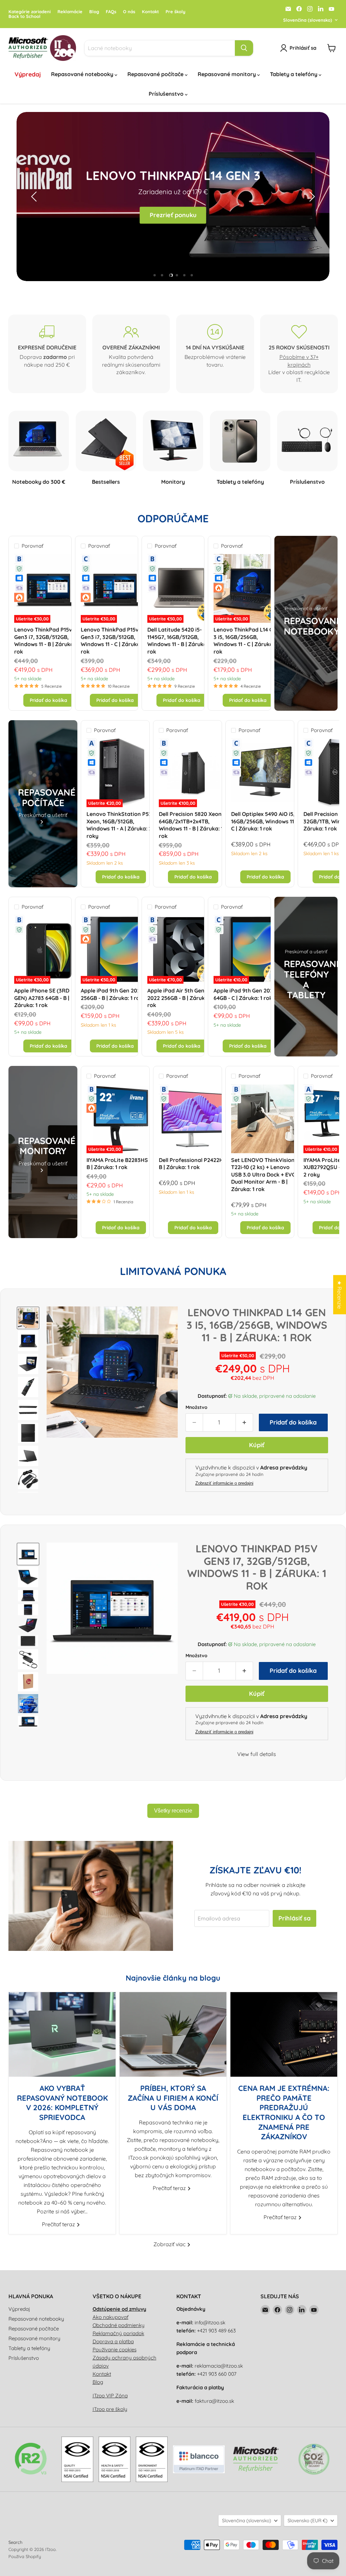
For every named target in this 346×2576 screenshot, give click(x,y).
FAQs (111, 12)
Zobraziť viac (170, 2244)
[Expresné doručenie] (47, 354)
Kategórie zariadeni (30, 12)
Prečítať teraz (59, 2224)
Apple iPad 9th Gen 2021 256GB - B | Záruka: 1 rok (112, 994)
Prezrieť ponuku (173, 215)
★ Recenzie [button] (340, 1295)
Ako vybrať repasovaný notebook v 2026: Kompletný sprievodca (62, 2103)
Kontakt (150, 12)
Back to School (24, 16)
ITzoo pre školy (110, 2409)
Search (15, 2542)
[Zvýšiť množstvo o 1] (244, 1423)
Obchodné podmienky (119, 2325)
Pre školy (176, 12)
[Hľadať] (244, 48)
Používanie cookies (115, 2350)
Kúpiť (257, 1445)
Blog (94, 12)
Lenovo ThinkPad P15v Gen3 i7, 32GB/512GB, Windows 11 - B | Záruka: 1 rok (46, 641)
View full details (257, 1754)
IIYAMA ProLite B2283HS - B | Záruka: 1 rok (119, 1164)
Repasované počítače (156, 74)
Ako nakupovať (110, 2317)
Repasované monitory (227, 74)
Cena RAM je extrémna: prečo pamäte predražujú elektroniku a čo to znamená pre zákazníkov (284, 2112)
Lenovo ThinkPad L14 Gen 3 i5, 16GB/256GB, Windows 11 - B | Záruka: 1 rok (257, 1325)
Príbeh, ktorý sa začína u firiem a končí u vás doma (173, 2098)
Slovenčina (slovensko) (308, 20)
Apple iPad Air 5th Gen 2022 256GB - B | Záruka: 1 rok (180, 998)
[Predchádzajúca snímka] (35, 197)
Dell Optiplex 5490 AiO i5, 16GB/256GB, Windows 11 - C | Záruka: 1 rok (264, 821)
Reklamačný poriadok (118, 2333)
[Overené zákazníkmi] (131, 354)
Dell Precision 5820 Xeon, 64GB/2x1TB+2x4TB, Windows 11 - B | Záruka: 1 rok (191, 825)
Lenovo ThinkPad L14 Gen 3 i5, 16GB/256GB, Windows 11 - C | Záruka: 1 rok (246, 641)
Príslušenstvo (167, 94)
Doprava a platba (113, 2341)
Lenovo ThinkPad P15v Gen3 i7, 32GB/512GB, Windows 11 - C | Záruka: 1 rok (113, 641)
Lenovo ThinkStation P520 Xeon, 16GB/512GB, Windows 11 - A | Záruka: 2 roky (121, 825)
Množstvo (196, 1407)
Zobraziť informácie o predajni (224, 1483)
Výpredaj (28, 74)
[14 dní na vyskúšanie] (215, 354)
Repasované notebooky (83, 74)
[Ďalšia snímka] (311, 197)
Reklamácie (70, 12)
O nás (129, 12)
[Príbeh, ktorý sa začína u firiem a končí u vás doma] (173, 2034)
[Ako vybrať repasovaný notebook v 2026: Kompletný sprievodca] (62, 2034)
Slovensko (307, 2521)
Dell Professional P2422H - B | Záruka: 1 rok (193, 1164)
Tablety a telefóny (294, 74)
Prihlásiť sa (294, 1918)
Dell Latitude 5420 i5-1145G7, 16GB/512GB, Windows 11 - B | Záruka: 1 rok (179, 641)
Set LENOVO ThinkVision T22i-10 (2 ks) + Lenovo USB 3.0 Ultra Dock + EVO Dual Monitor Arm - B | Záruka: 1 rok (264, 1175)
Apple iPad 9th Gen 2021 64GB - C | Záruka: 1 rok (244, 994)
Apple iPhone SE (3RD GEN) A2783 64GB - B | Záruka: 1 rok (42, 998)
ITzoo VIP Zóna (110, 2396)
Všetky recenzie (173, 1811)
